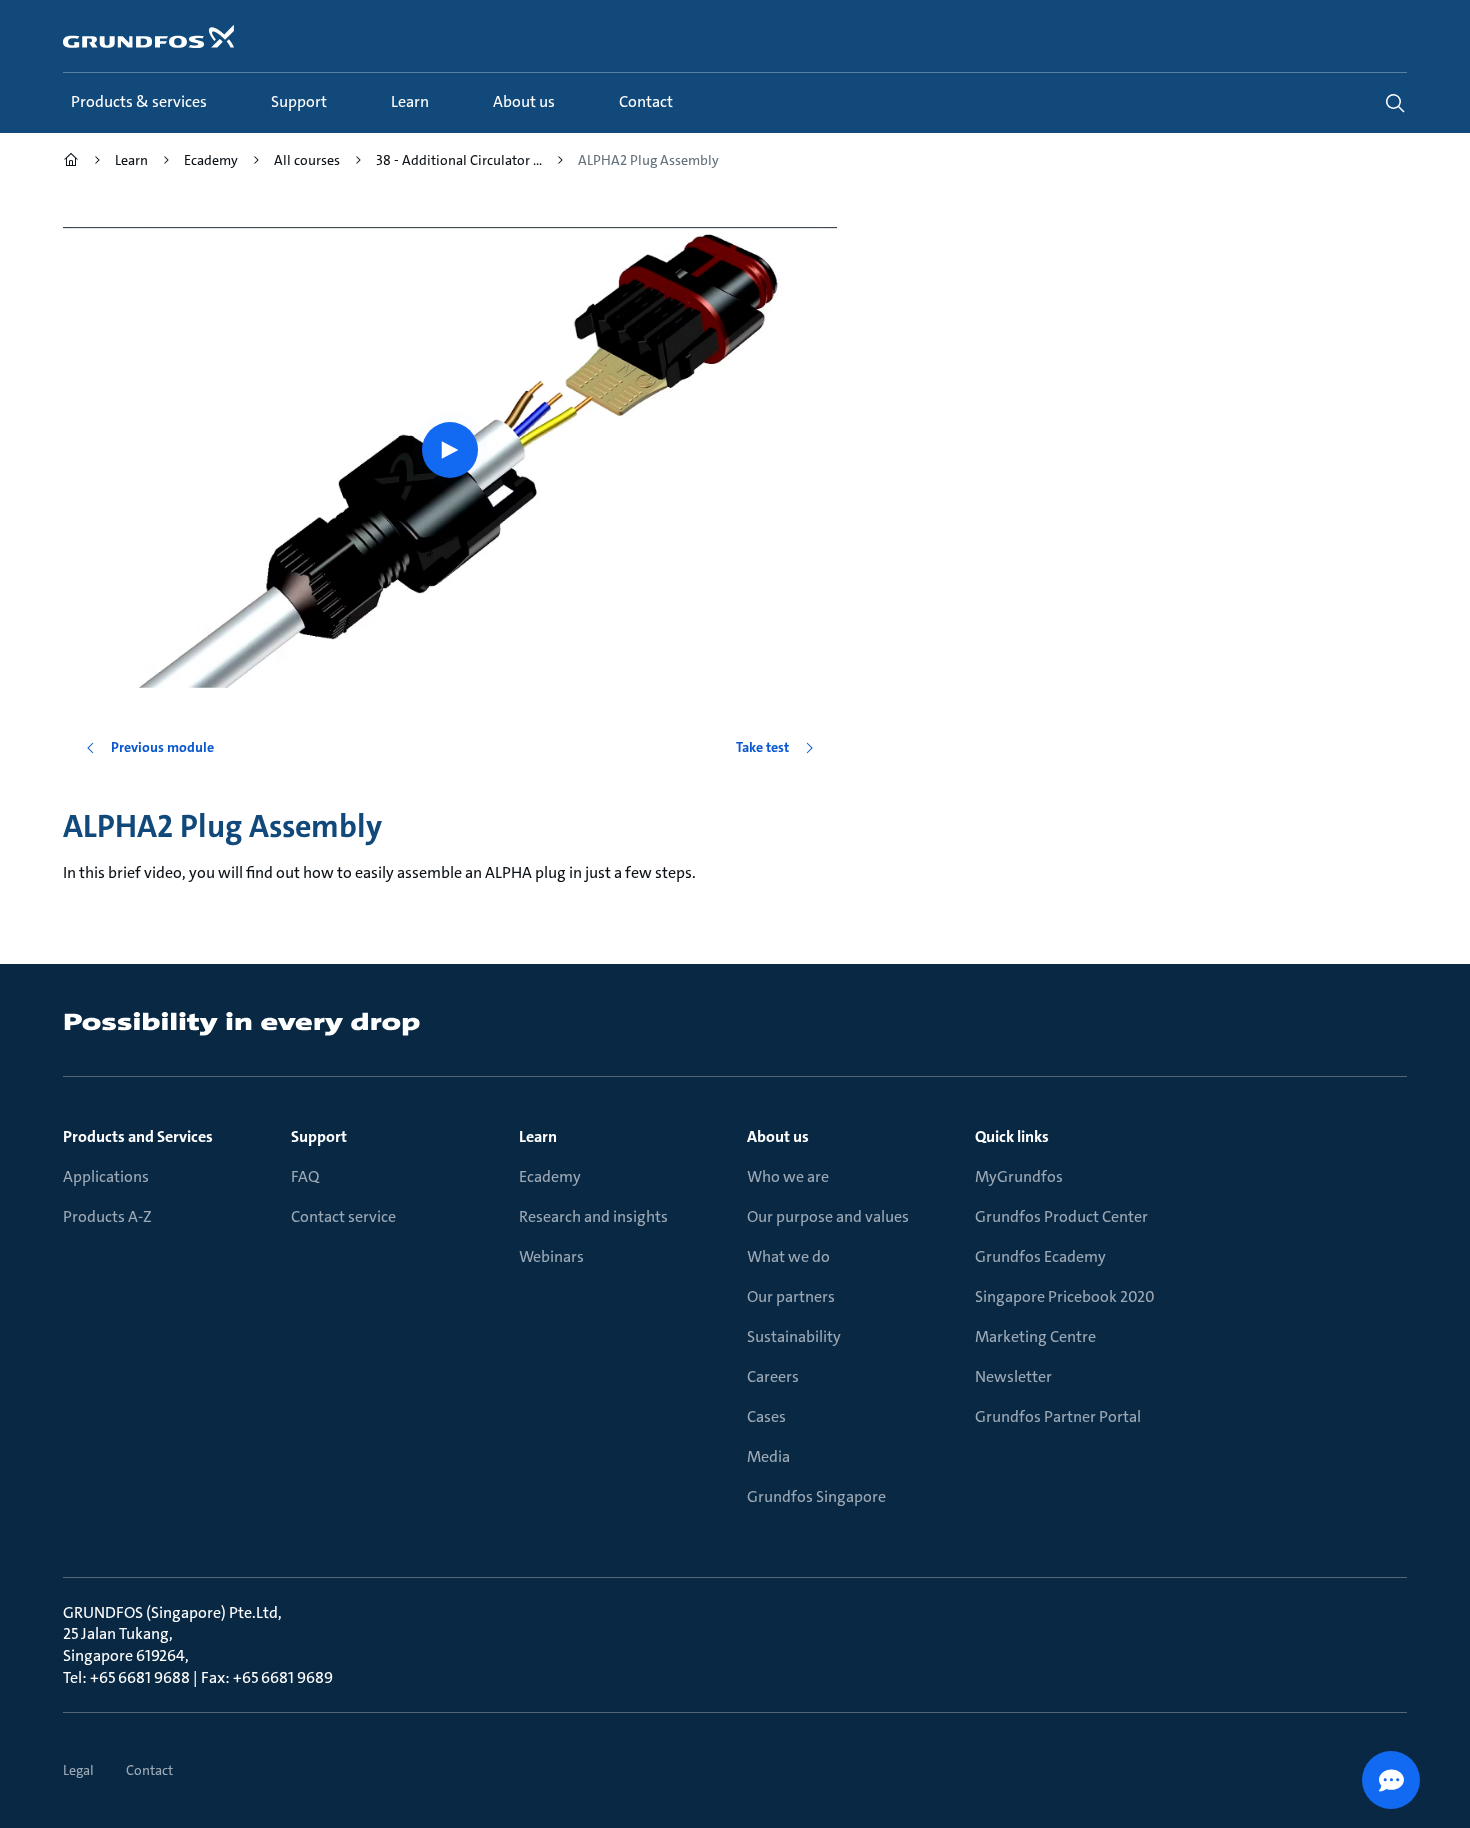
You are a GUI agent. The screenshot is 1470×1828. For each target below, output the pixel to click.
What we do (788, 1256)
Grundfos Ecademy (1040, 1256)
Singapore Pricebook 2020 (1065, 1296)
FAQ (305, 1176)
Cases (766, 1416)
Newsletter (1013, 1376)
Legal (78, 1770)
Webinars (551, 1256)
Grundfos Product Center (1061, 1216)
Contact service (343, 1216)
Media (768, 1456)
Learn (538, 1136)
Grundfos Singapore (816, 1496)
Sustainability (794, 1336)
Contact (149, 1770)
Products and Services (138, 1136)
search (1395, 103)
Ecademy (550, 1176)
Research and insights (593, 1216)
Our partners (791, 1296)
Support (319, 1136)
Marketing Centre (1035, 1336)
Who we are (788, 1176)
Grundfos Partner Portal (1058, 1416)
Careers (773, 1376)
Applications (106, 1176)
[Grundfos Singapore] (71, 162)
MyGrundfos (1019, 1176)
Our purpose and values (828, 1216)
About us (778, 1136)
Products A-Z (107, 1216)
